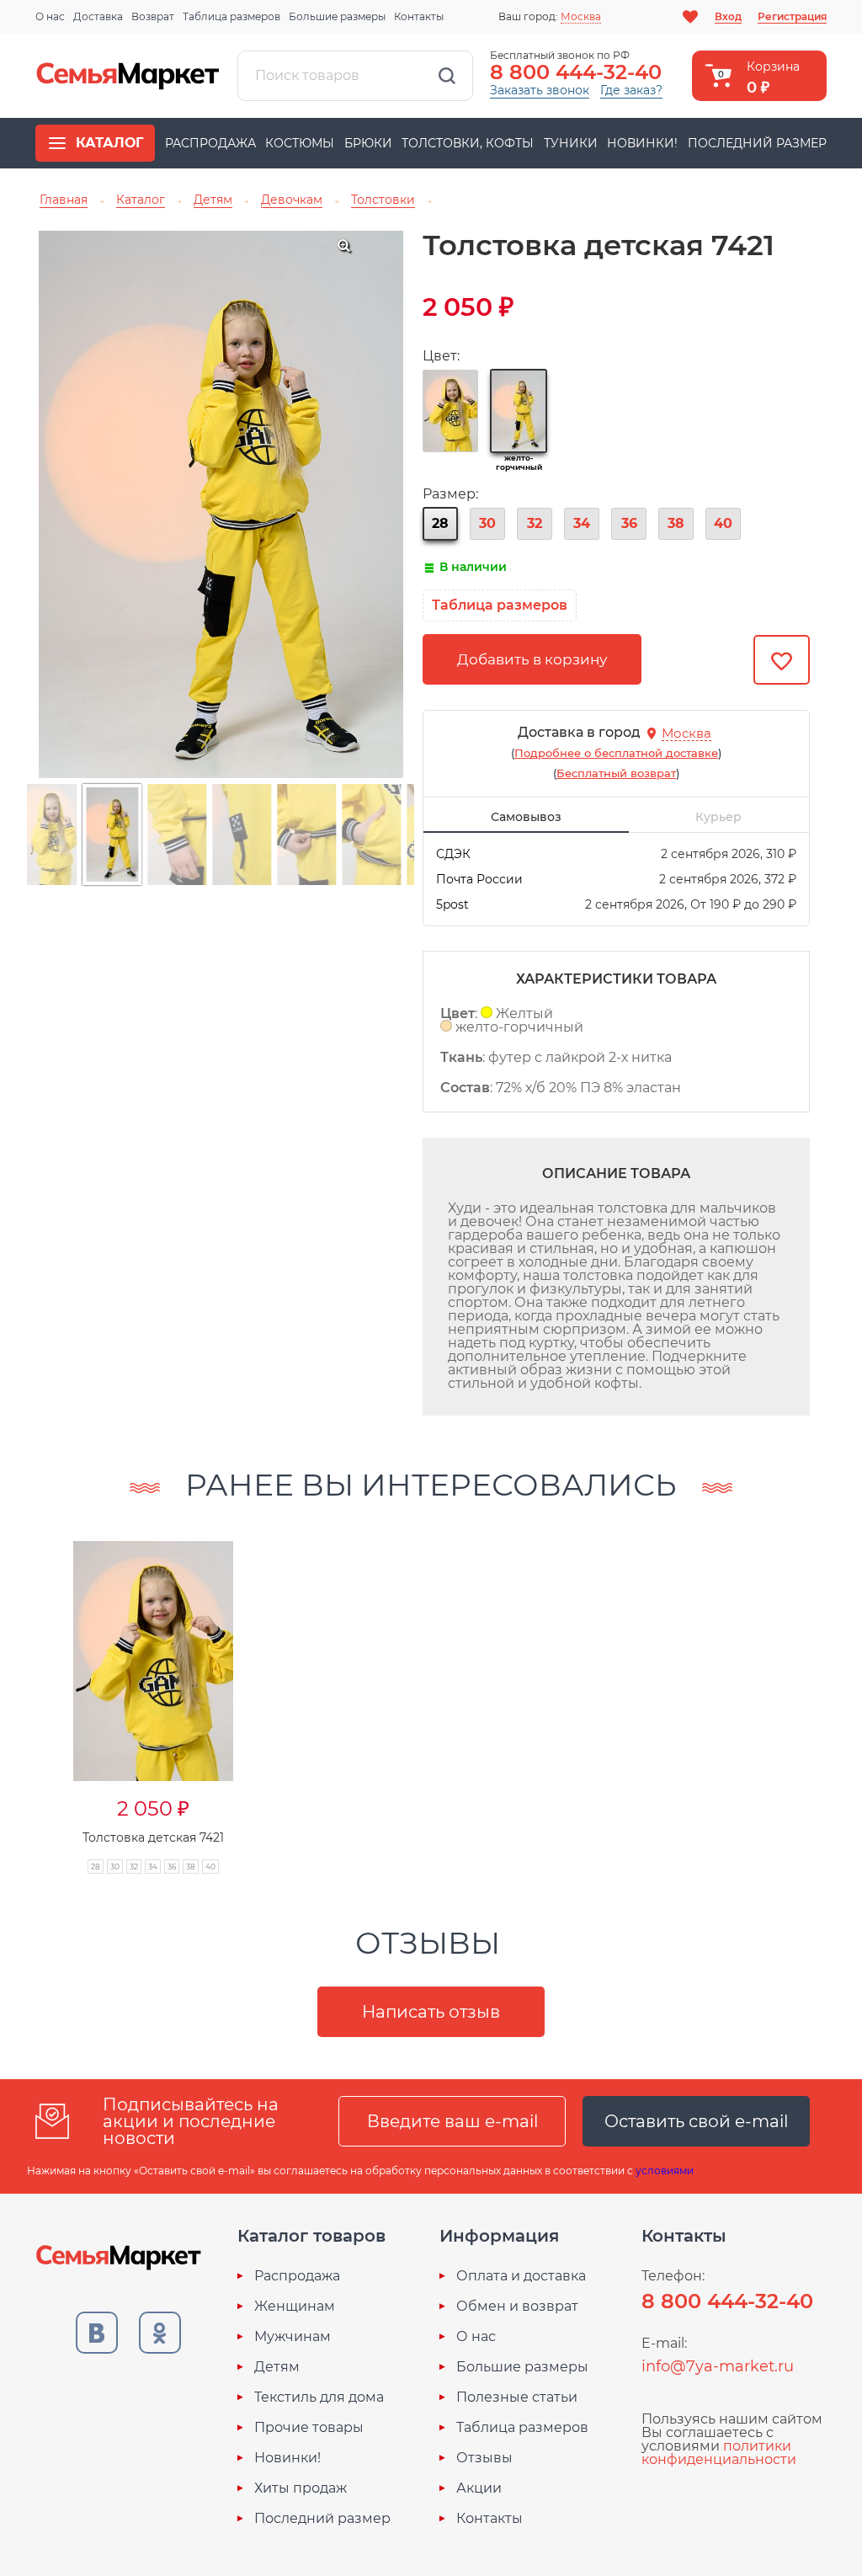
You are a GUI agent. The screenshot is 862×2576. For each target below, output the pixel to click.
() (616, 753)
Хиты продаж (301, 2488)
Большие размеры (337, 16)
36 (629, 523)
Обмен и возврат (517, 2307)
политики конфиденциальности (719, 2453)
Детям (277, 2367)
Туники (571, 143)
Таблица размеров (231, 16)
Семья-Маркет (128, 76)
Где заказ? (631, 90)
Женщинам (295, 2307)
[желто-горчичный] (519, 411)
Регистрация (792, 16)
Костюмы (300, 143)
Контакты (419, 16)
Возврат (153, 16)
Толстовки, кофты (468, 143)
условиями (665, 2171)
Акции (479, 2488)
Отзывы (484, 2458)
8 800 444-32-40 (576, 72)
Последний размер (757, 143)
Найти (447, 76)
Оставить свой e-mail (696, 2121)
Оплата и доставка (521, 2276)
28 (440, 523)
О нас (50, 16)
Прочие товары (309, 2428)
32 (535, 523)
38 (676, 523)
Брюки (368, 143)
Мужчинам (293, 2337)
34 (582, 523)
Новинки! (642, 143)
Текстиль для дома (319, 2397)
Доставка (98, 16)
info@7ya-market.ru (718, 2366)
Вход (728, 16)
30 (487, 523)
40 (723, 523)
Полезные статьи (517, 2397)
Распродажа (210, 143)
